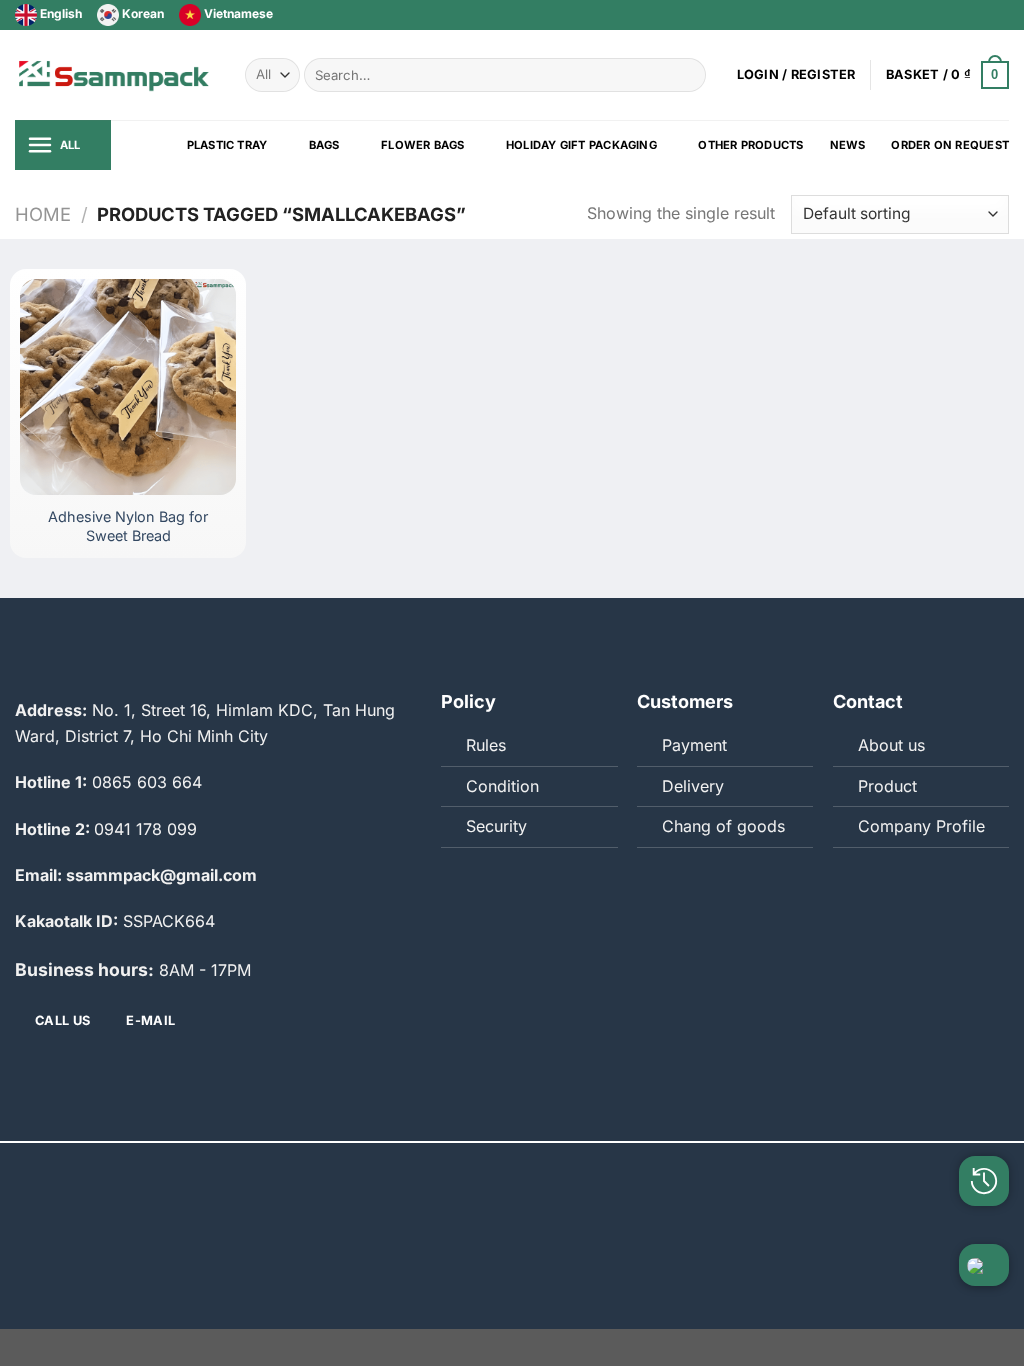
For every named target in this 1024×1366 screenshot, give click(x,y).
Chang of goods (723, 826)
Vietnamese (237, 13)
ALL (70, 145)
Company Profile (921, 826)
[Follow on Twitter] (961, 15)
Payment (694, 745)
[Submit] (686, 75)
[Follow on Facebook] (942, 15)
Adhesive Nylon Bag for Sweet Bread (128, 526)
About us (891, 745)
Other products (750, 145)
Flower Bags (422, 145)
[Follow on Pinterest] (999, 15)
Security (496, 826)
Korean (141, 13)
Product (887, 786)
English (59, 13)
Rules (486, 745)
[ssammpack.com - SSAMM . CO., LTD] (115, 75)
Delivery (693, 786)
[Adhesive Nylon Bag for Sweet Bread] (128, 387)
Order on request (950, 145)
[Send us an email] (980, 15)
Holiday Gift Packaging (581, 145)
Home (43, 214)
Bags (324, 145)
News (848, 145)
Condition (502, 786)
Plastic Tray (227, 145)
